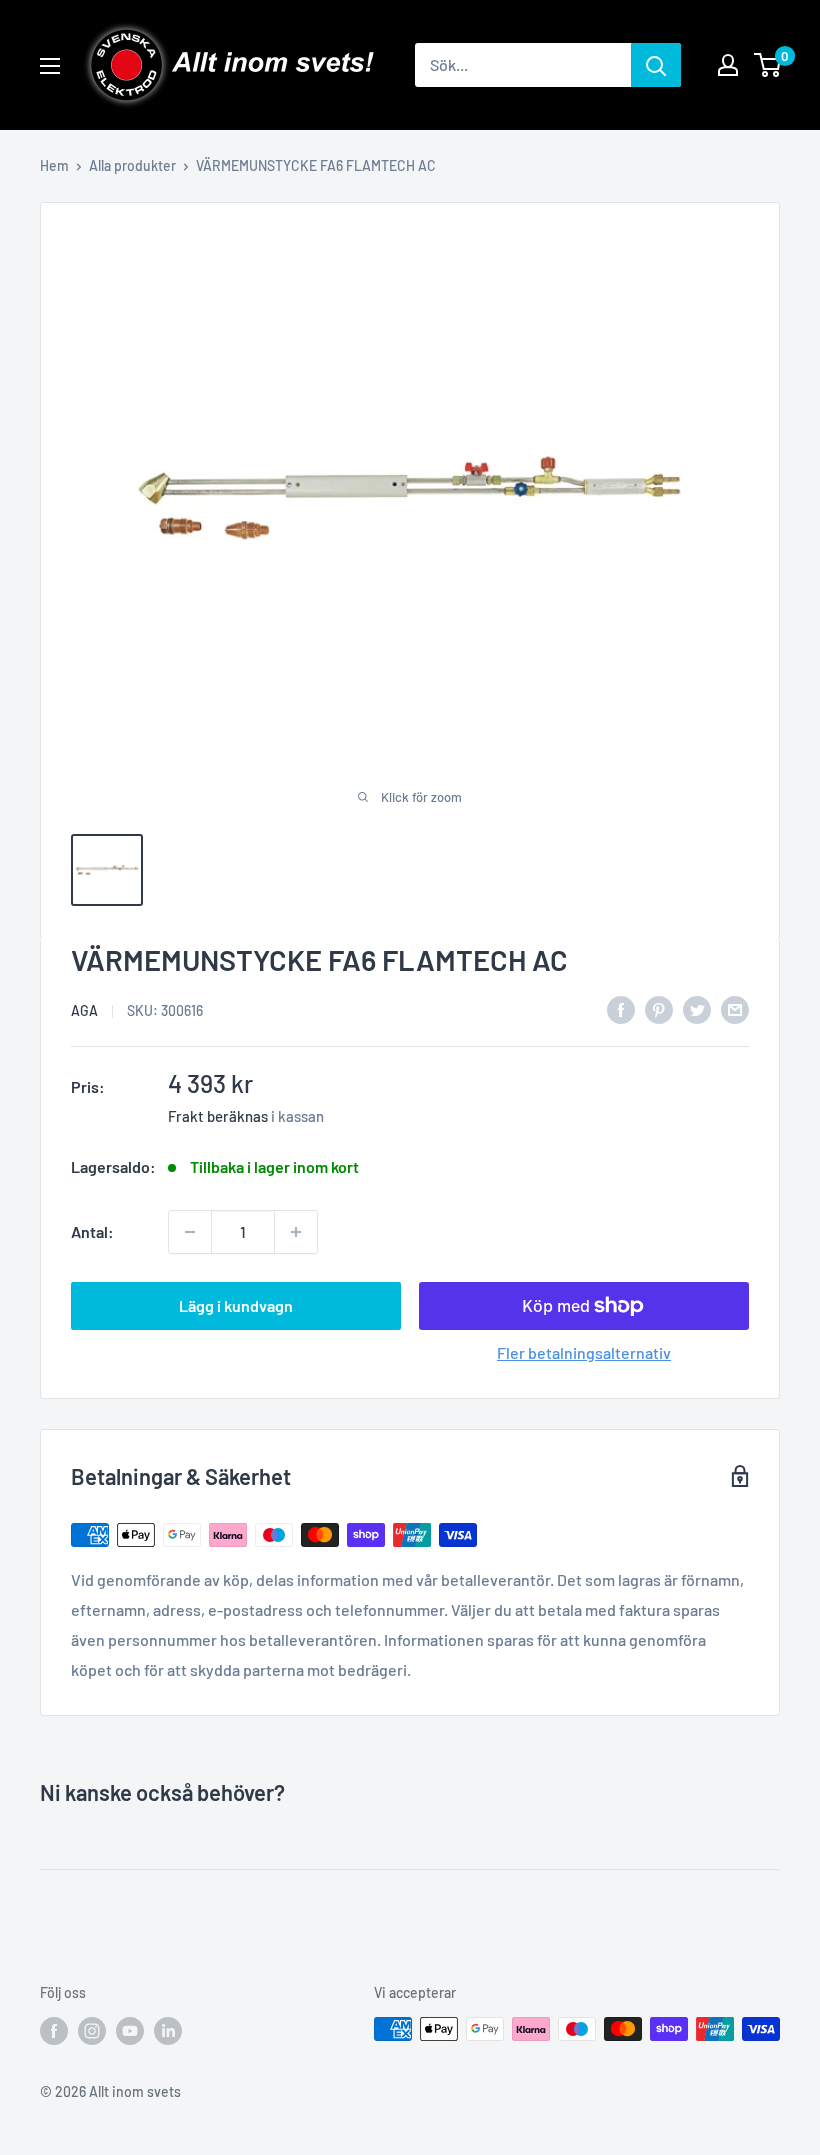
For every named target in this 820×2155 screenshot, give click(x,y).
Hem (54, 165)
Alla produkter (132, 165)
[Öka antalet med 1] (296, 1232)
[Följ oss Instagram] (92, 2031)
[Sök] (656, 65)
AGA (84, 1010)
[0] (768, 65)
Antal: (92, 1231)
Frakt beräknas (218, 1116)
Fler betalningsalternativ (584, 1352)
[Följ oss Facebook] (54, 2031)
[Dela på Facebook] (621, 1008)
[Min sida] (728, 65)
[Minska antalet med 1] (190, 1232)
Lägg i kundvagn (236, 1305)
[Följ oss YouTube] (130, 2031)
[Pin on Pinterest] (659, 1008)
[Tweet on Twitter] (697, 1008)
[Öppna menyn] (50, 66)
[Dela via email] (735, 1008)
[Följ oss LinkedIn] (168, 2031)
